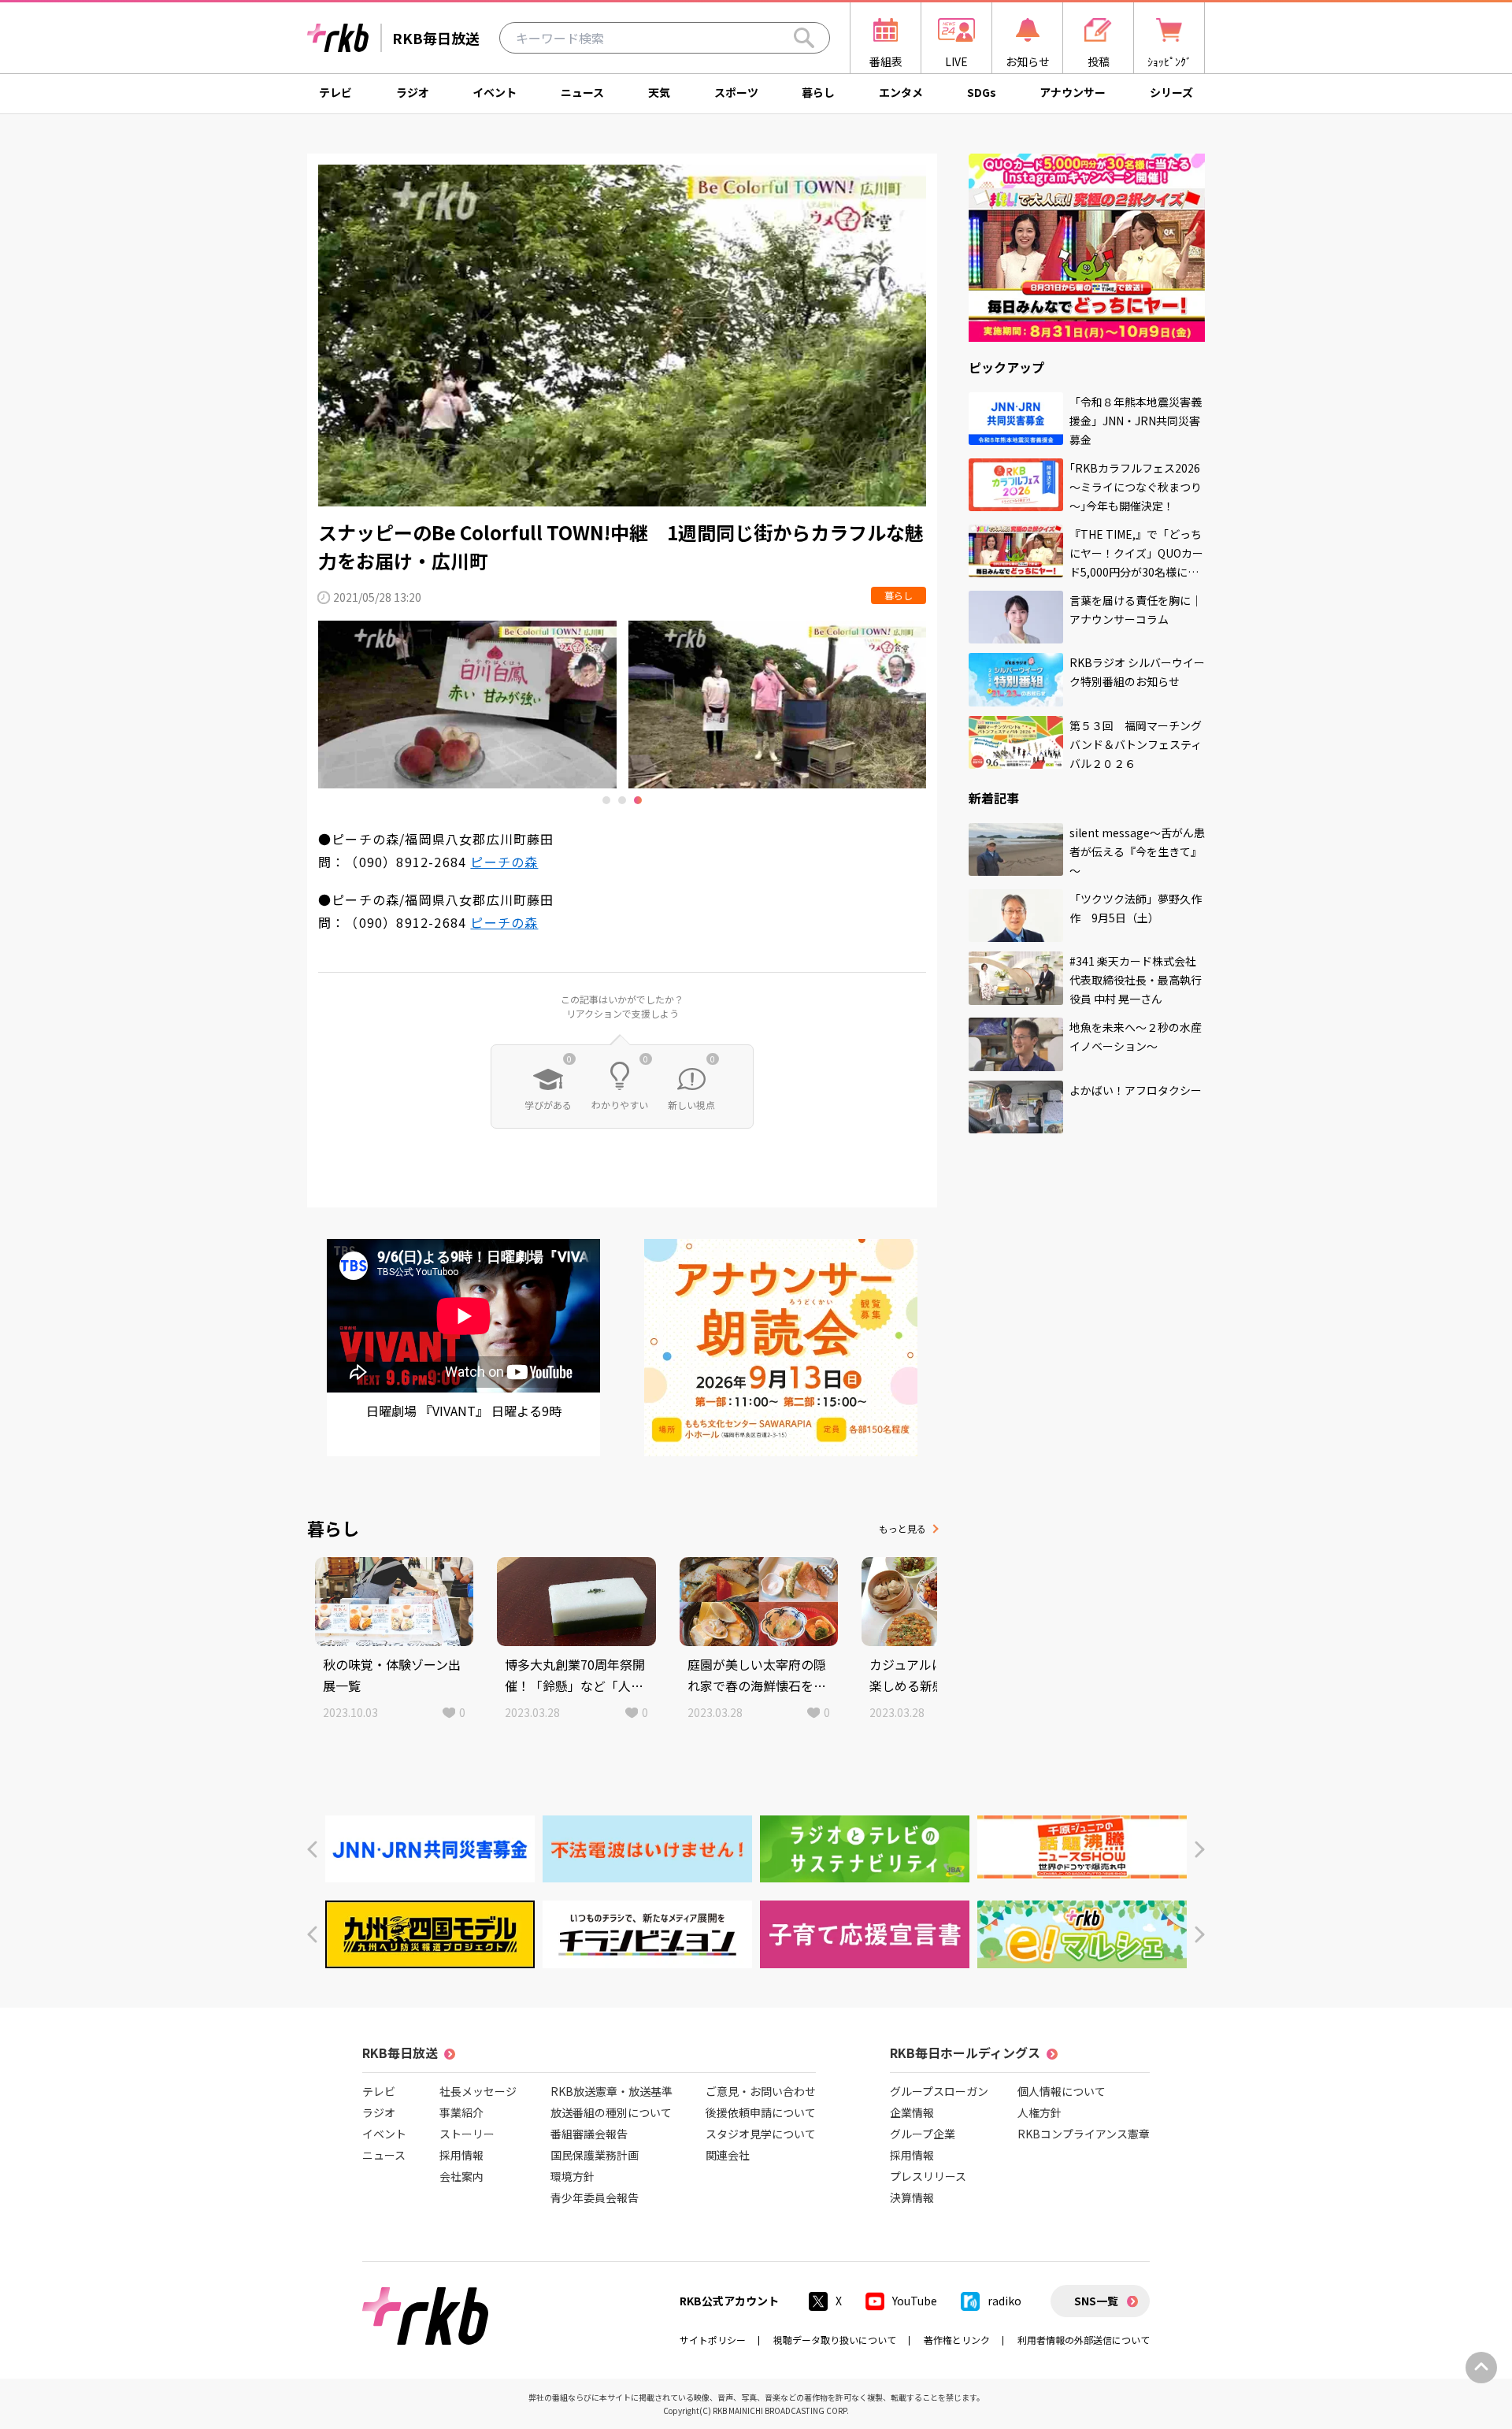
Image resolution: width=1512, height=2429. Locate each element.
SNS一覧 (1096, 2301)
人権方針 (1039, 2112)
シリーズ (1171, 92)
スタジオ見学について (761, 2134)
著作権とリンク (957, 2340)
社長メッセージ (478, 2091)
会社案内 (461, 2176)
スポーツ (736, 92)
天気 (659, 92)
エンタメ (901, 92)
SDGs (982, 92)
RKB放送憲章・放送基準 (611, 2091)
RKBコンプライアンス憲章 (1084, 2134)
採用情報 (461, 2155)
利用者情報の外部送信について (1084, 2340)
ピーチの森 (504, 862)
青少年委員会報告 (595, 2197)
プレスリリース (928, 2176)
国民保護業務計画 (595, 2155)
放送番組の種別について (611, 2112)
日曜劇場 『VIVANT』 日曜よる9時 (464, 1411)
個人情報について (1062, 2091)
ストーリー (467, 2134)
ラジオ (413, 92)
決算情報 (912, 2197)
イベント (495, 92)
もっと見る (902, 1528)
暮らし (818, 92)
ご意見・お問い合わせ (761, 2091)
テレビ (335, 92)
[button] (312, 1850)
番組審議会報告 (589, 2134)
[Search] (804, 38)
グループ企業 (923, 2134)
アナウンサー (1073, 92)
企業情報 (912, 2112)
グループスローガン (939, 2091)
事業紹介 (461, 2112)
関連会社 (728, 2155)
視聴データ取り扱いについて (835, 2340)
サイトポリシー (713, 2340)
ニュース (582, 92)
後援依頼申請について (761, 2112)
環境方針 (573, 2176)
